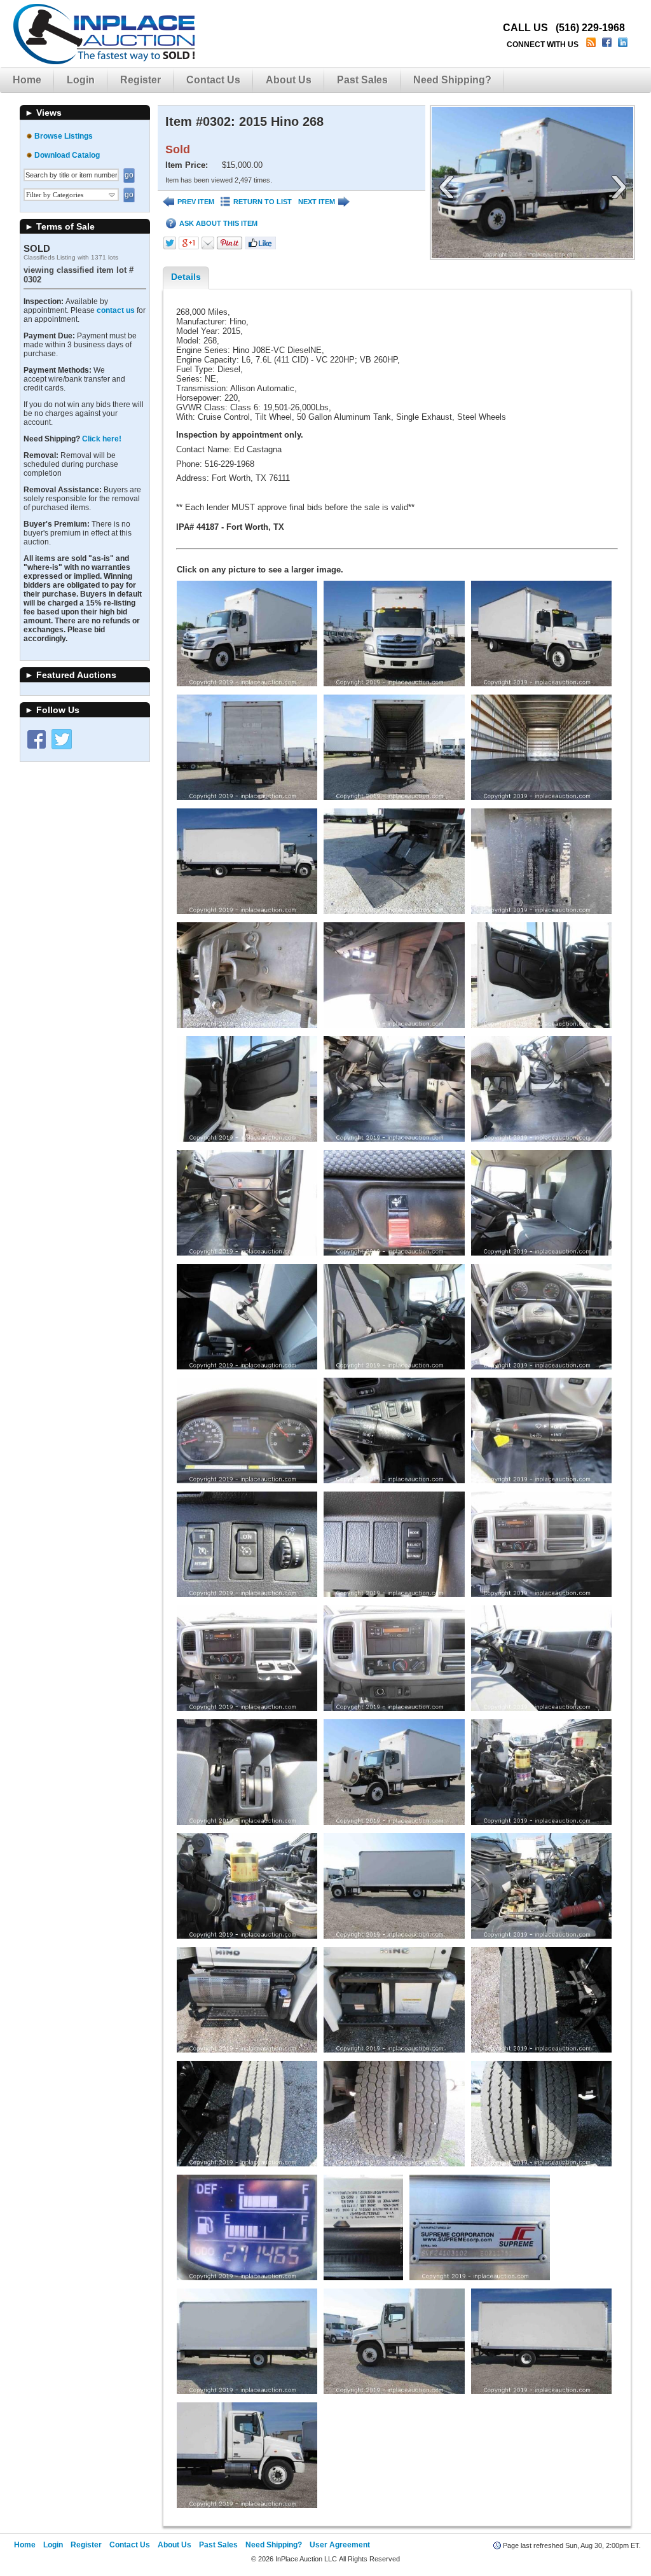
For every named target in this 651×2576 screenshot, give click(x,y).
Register (140, 80)
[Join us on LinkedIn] (624, 45)
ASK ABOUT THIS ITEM (218, 223)
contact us (116, 310)
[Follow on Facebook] (36, 739)
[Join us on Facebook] (608, 45)
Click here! (102, 439)
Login (81, 80)
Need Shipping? (452, 80)
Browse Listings (64, 136)
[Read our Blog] (592, 45)
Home (27, 80)
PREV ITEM (196, 202)
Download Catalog (67, 155)
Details (186, 277)
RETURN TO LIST (263, 202)
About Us (289, 80)
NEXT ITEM (317, 202)
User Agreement (340, 2545)
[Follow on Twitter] (62, 739)
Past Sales (362, 80)
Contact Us (213, 80)
